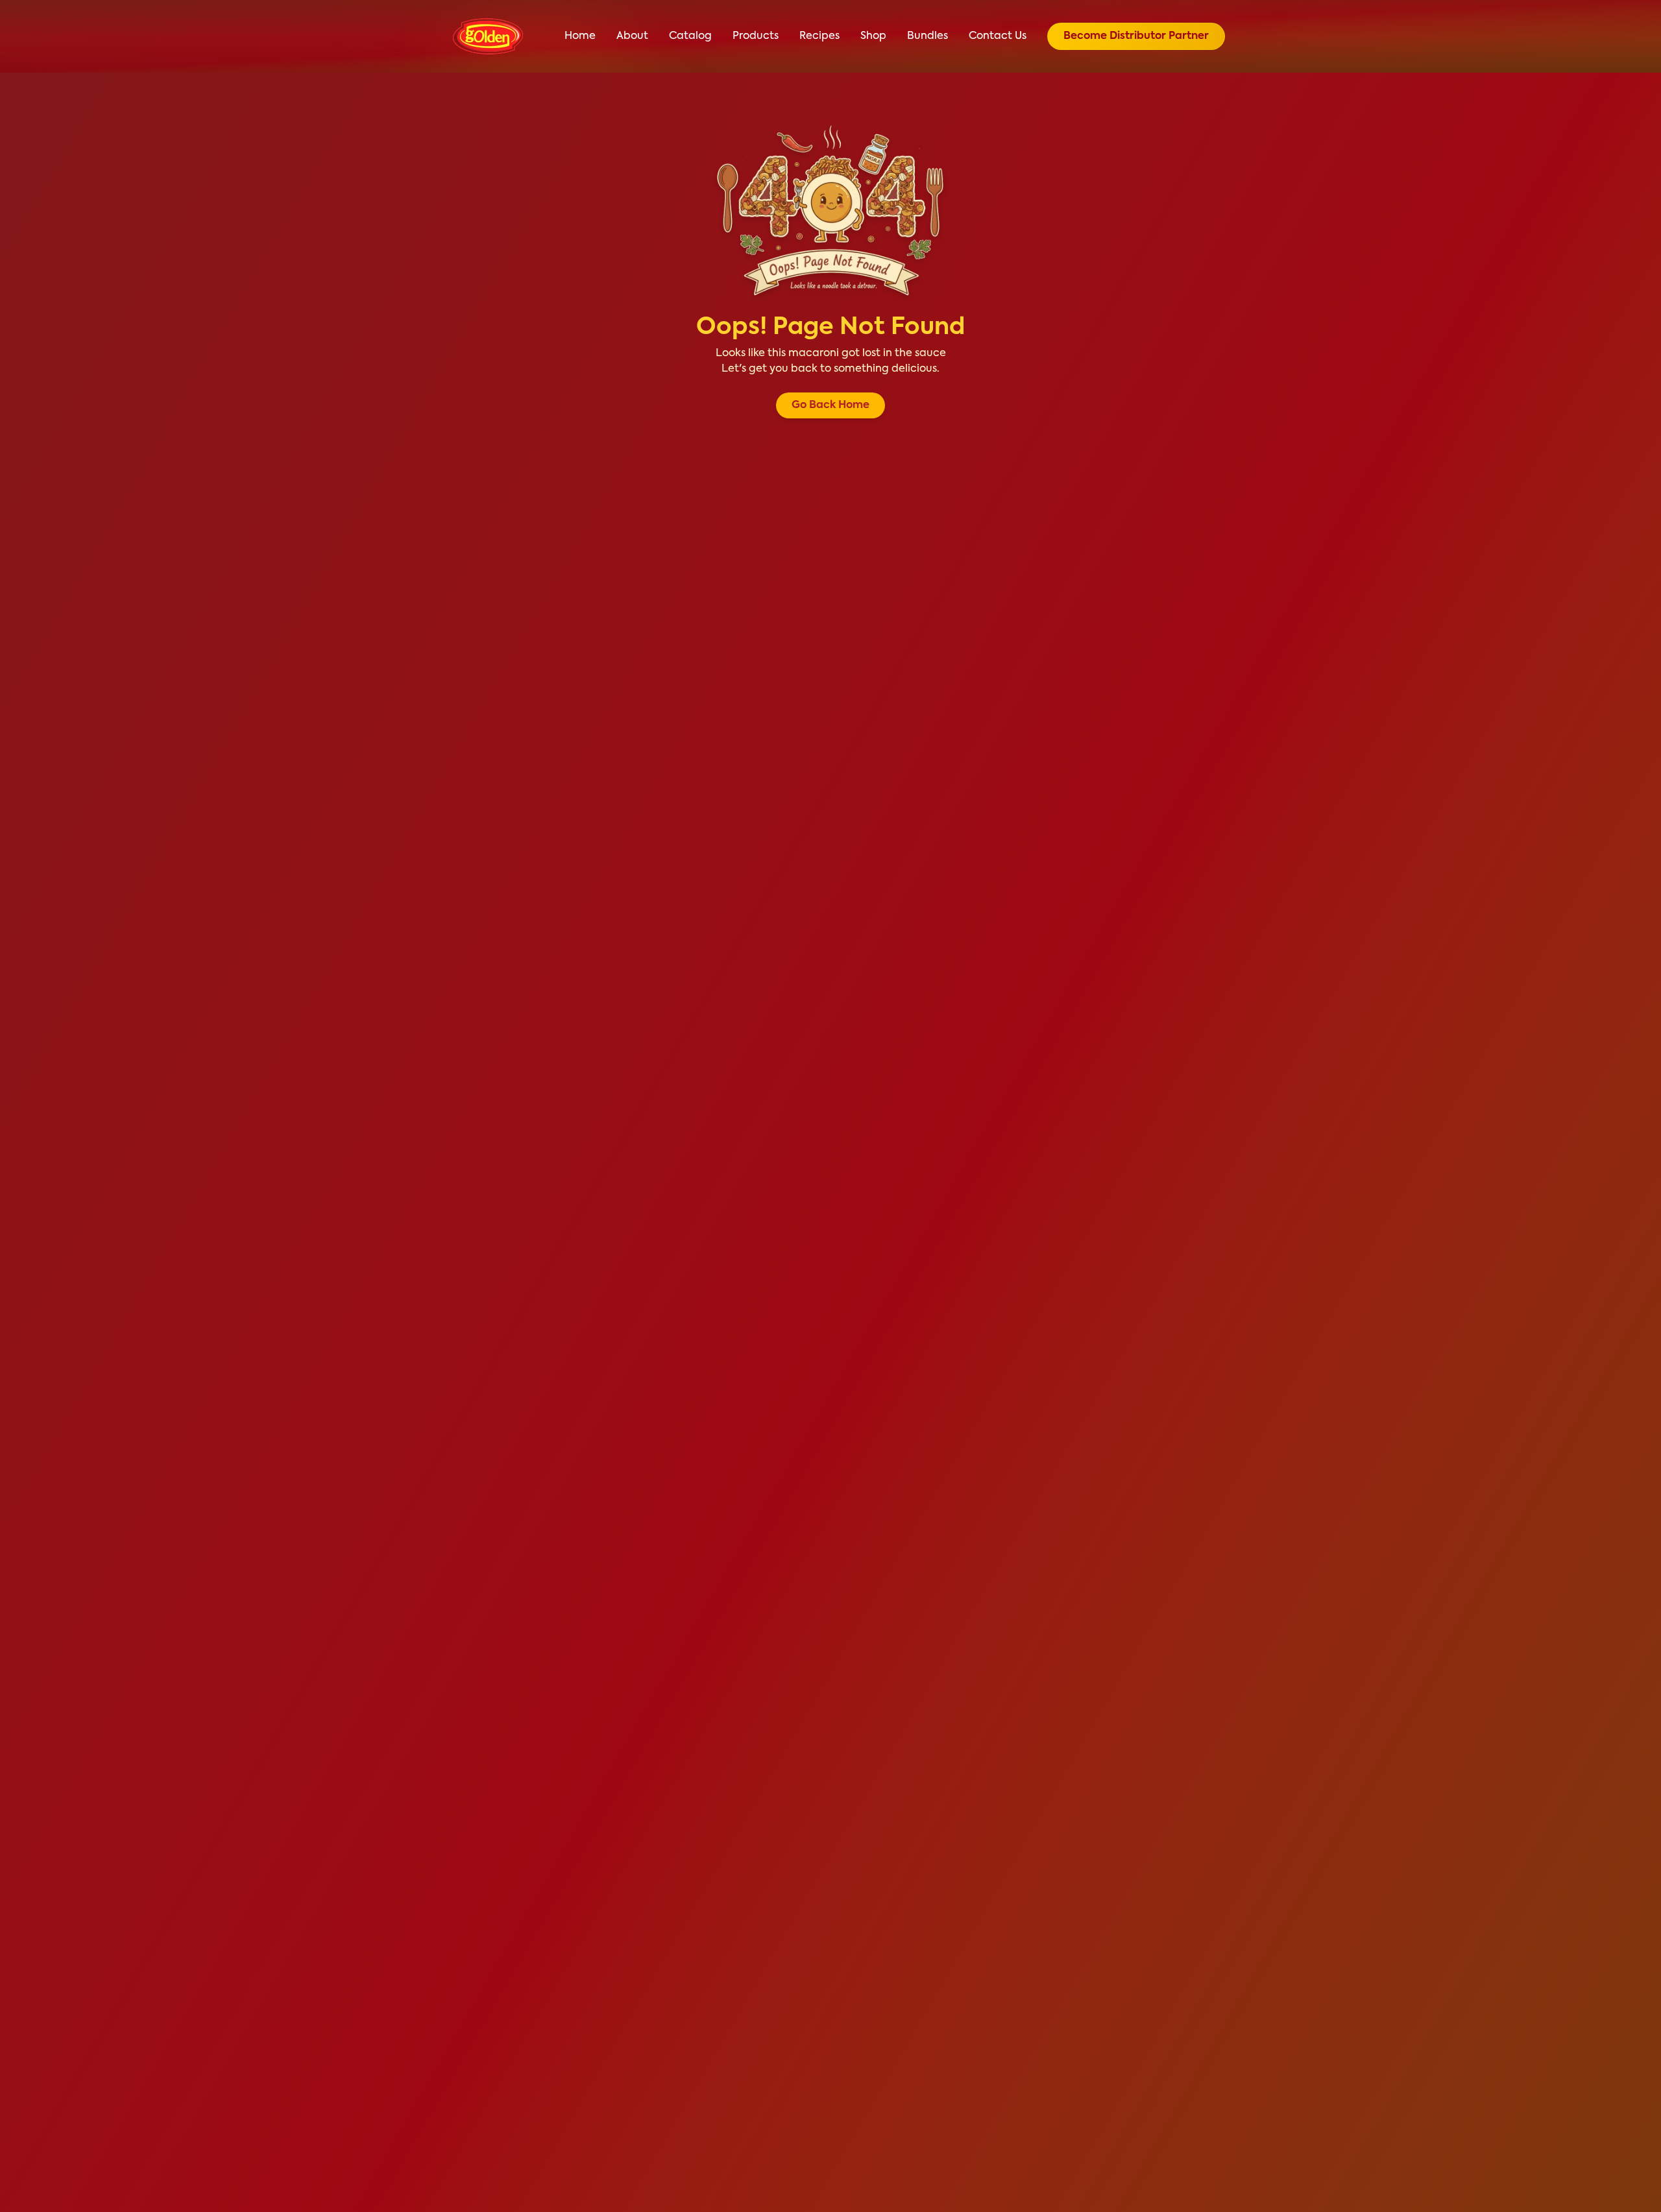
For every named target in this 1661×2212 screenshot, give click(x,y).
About (632, 36)
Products (756, 36)
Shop (873, 36)
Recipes (819, 36)
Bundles (927, 36)
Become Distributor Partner (1136, 36)
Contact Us (998, 36)
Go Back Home (830, 405)
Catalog (690, 36)
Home (580, 36)
